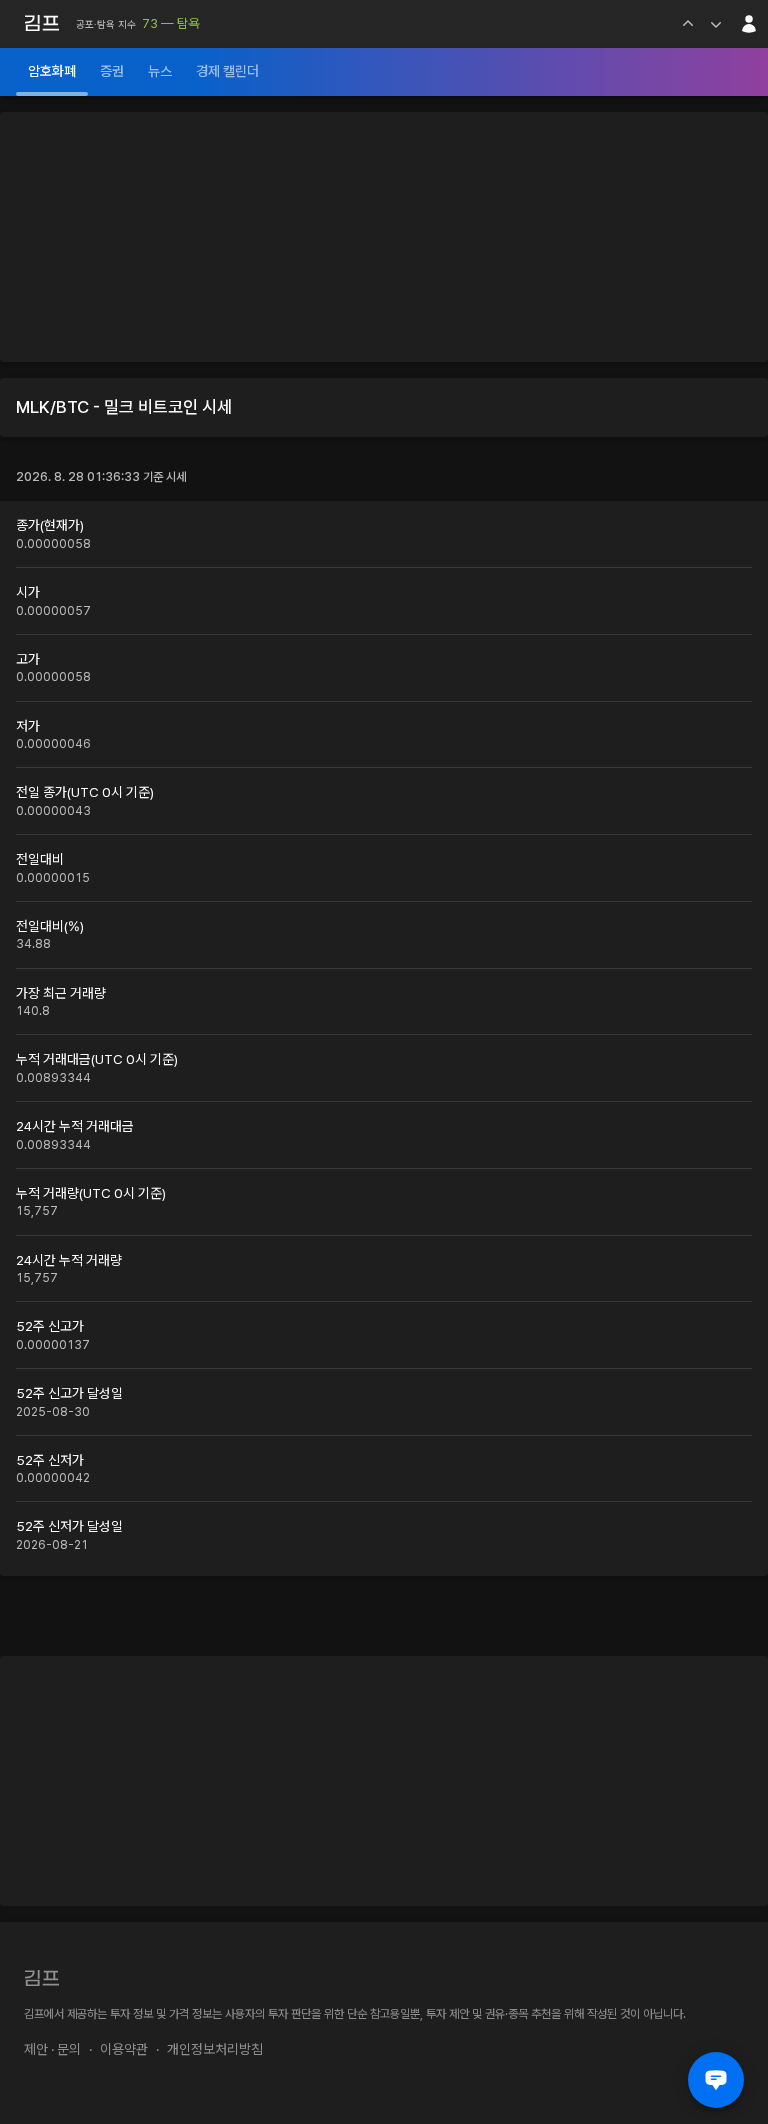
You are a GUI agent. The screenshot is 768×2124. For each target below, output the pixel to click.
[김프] (42, 23)
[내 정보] (749, 24)
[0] (716, 2080)
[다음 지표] (716, 24)
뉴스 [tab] (160, 71)
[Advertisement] (384, 237)
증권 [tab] (112, 71)
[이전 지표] (688, 24)
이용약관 (124, 2049)
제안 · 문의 (52, 2049)
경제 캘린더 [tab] (227, 71)
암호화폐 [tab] (52, 71)
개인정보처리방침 (215, 2049)
